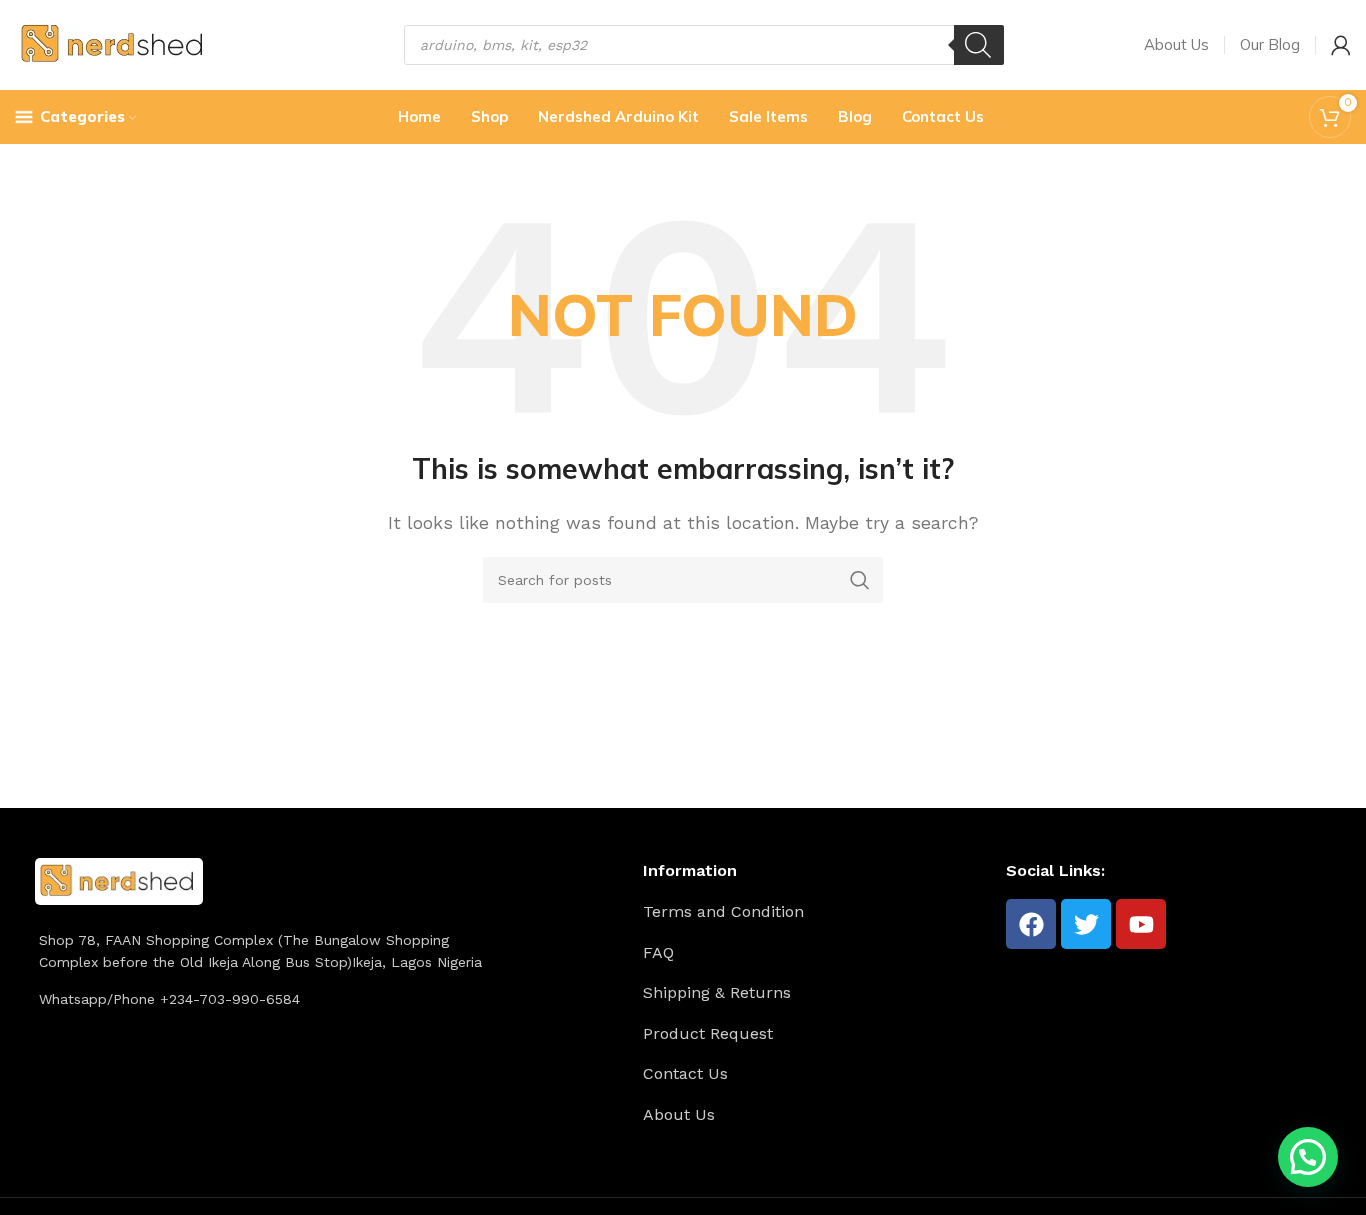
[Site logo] (114, 43)
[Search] (979, 45)
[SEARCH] (860, 580)
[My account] (1341, 45)
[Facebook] (1031, 924)
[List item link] (817, 912)
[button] (1308, 1157)
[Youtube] (1141, 924)
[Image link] (119, 879)
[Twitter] (1086, 924)
